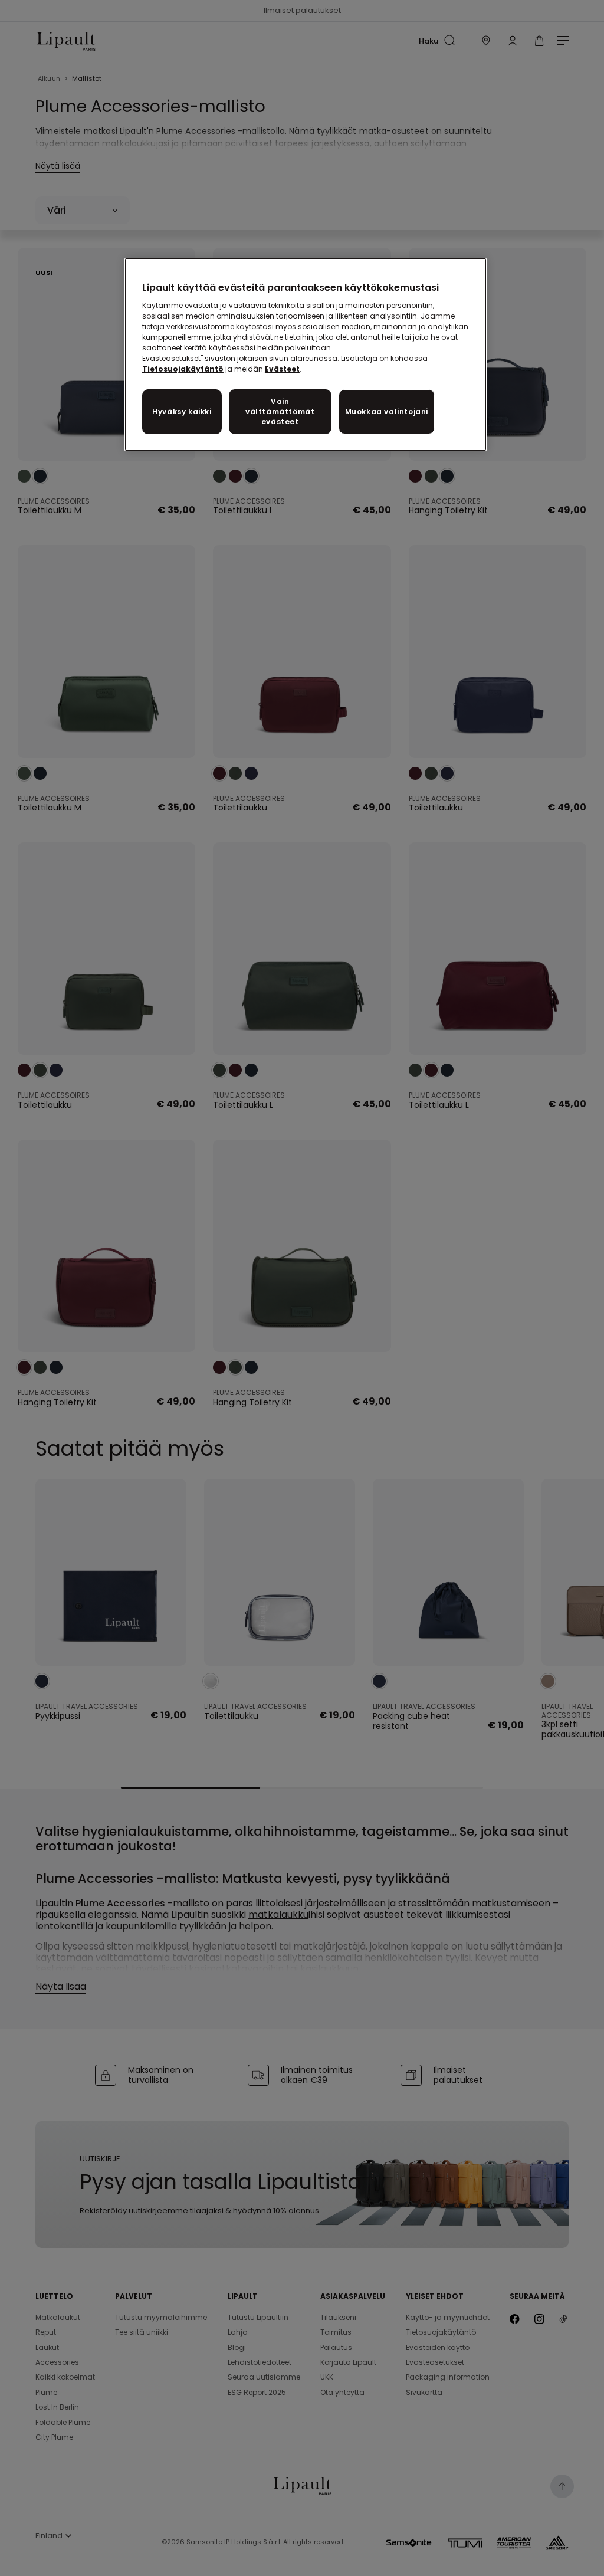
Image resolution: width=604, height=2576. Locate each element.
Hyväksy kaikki (182, 411)
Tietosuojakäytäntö (183, 369)
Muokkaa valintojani (387, 411)
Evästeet (282, 369)
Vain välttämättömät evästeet (280, 411)
